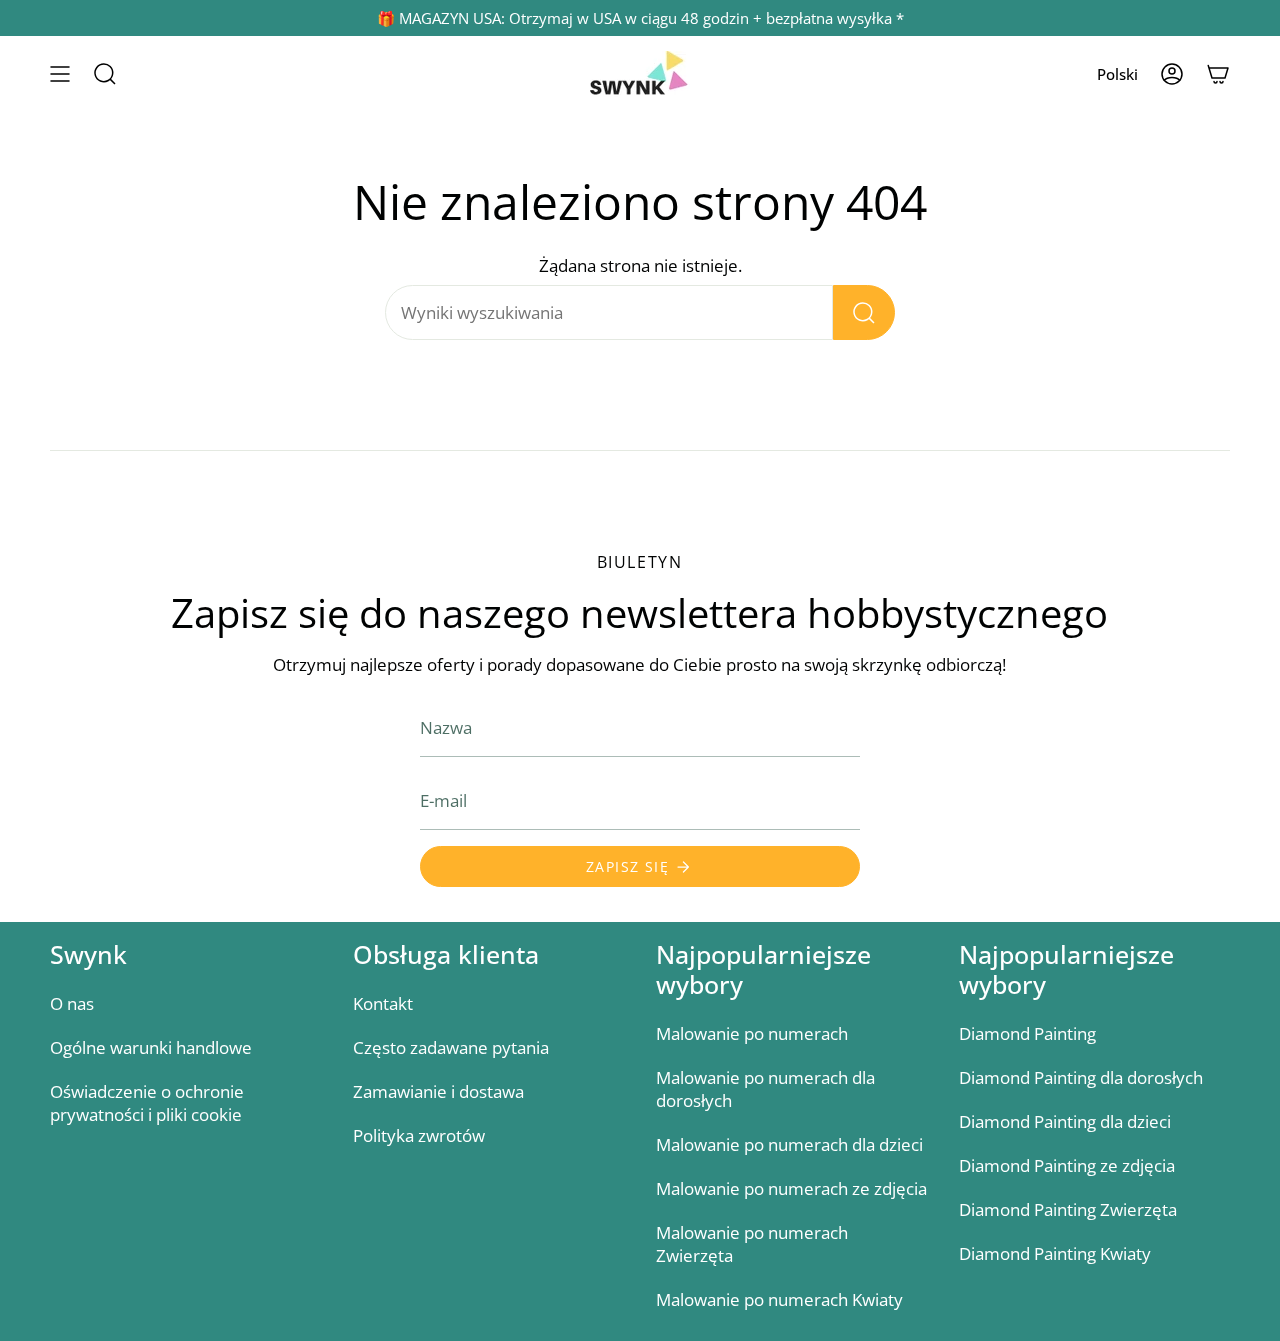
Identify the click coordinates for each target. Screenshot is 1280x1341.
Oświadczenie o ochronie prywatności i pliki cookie (147, 1103)
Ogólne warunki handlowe (151, 1047)
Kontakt (383, 1003)
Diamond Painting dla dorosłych (1081, 1077)
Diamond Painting (1027, 1033)
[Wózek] (1218, 74)
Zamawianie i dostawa (438, 1091)
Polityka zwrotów (419, 1135)
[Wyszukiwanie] (864, 312)
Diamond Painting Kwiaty (1055, 1253)
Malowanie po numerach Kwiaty (779, 1299)
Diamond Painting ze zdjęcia (1067, 1165)
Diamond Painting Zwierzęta (1068, 1209)
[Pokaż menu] (60, 74)
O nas (72, 1003)
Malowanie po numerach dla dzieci (789, 1144)
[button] (105, 74)
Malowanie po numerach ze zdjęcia (791, 1188)
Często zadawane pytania (451, 1047)
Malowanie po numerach (752, 1033)
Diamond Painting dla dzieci (1065, 1121)
